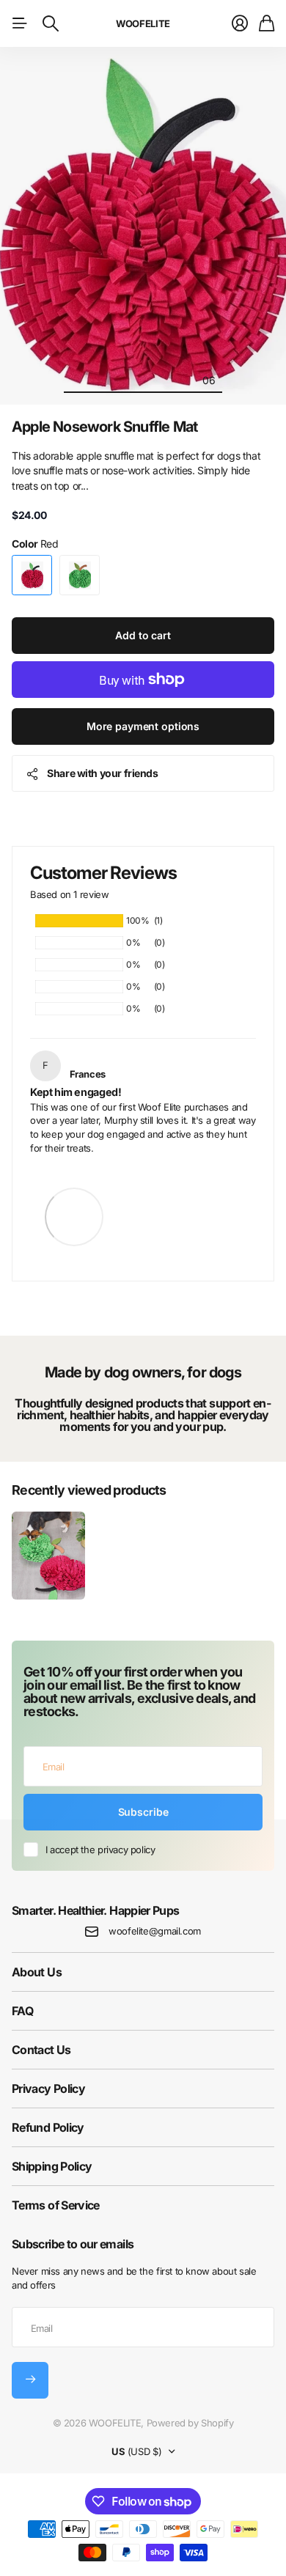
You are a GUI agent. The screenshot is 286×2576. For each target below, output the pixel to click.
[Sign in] (240, 23)
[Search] (51, 23)
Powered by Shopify (190, 2423)
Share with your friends (102, 773)
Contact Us (41, 2050)
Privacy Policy (48, 2089)
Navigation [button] (20, 23)
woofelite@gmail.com (155, 1931)
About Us (37, 1972)
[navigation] (77, 380)
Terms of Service (56, 2205)
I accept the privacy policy (100, 1850)
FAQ (22, 2011)
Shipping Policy (52, 2166)
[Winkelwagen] (267, 23)
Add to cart (143, 635)
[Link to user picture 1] (74, 1205)
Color (35, 544)
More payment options (143, 726)
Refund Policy (48, 2127)
